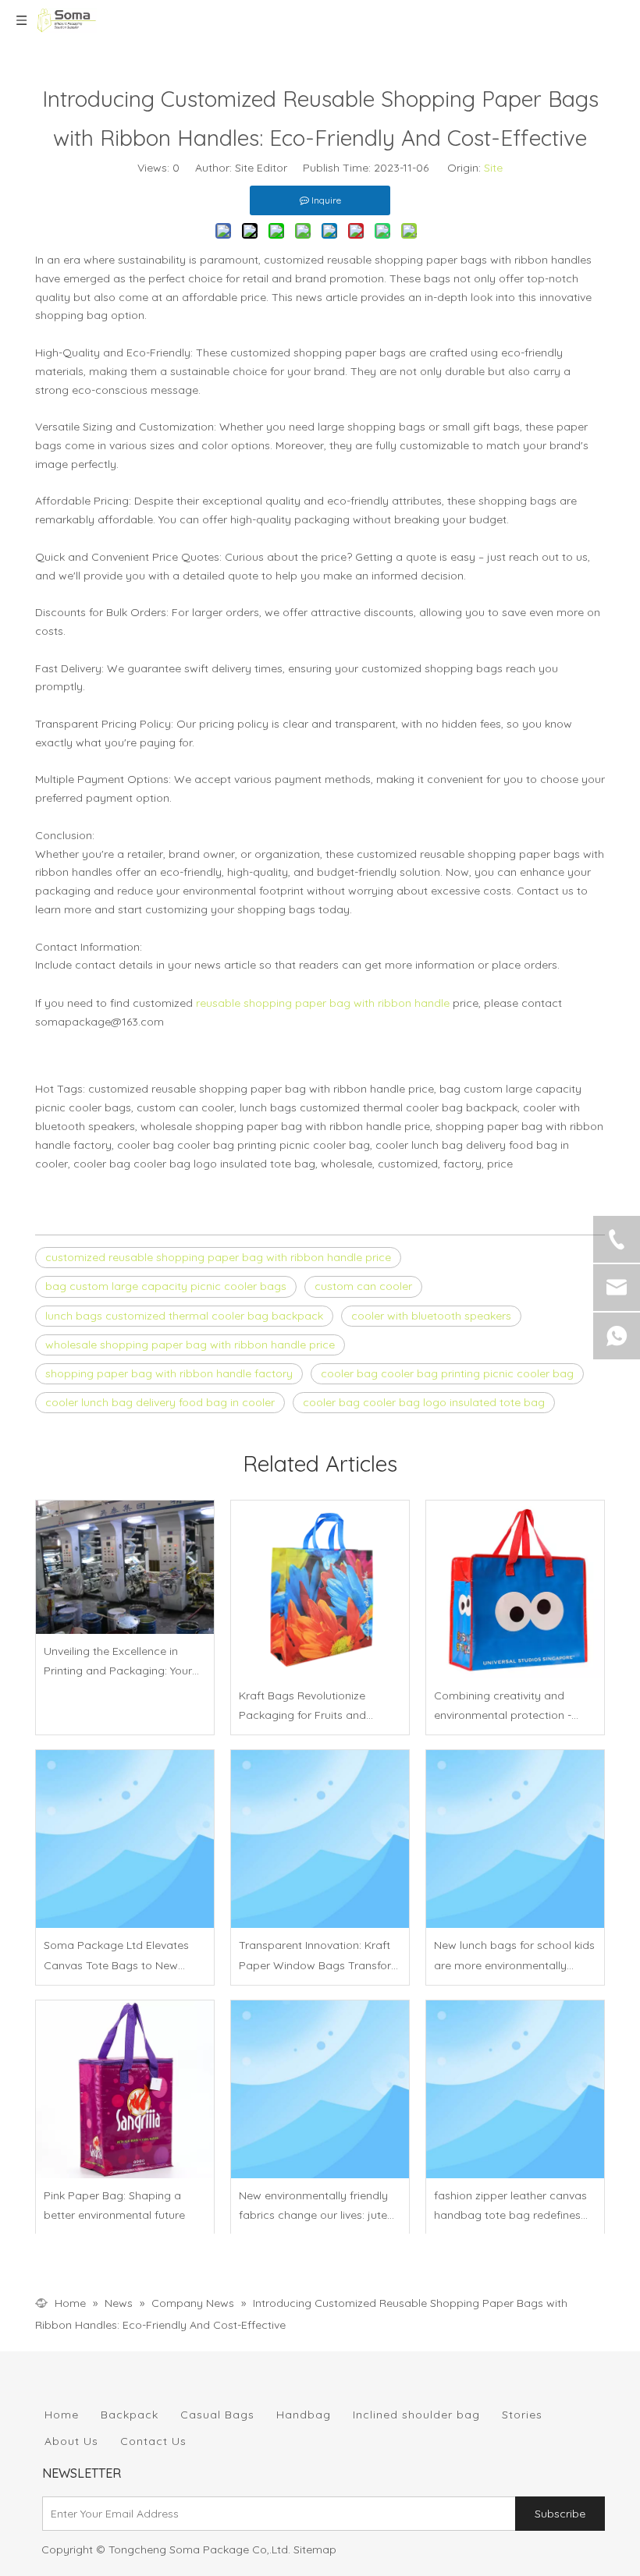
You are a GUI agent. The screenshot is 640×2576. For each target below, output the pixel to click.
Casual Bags (217, 2415)
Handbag (304, 2415)
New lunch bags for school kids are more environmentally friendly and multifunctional (514, 1956)
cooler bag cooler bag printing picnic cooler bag (447, 1373)
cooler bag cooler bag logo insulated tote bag (424, 1402)
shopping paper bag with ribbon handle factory (169, 1373)
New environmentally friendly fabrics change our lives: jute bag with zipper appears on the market (313, 2207)
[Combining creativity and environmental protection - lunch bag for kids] (515, 1589)
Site (493, 168)
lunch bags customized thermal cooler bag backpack (184, 1316)
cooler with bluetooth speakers (431, 1316)
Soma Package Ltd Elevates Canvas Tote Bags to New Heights (116, 1956)
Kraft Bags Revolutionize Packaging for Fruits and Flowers (302, 1707)
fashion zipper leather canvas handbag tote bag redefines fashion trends (510, 2207)
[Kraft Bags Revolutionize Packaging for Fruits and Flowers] (320, 1589)
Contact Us (153, 2441)
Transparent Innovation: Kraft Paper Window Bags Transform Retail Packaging (320, 1956)
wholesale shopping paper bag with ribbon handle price (190, 1345)
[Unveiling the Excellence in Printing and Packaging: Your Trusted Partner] (125, 1567)
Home (62, 2415)
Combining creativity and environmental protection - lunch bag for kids (503, 1707)
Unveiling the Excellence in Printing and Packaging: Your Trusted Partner (118, 1662)
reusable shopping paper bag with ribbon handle (323, 1003)
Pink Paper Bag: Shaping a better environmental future (114, 2205)
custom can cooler (363, 1286)
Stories (522, 2415)
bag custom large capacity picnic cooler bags (166, 1286)
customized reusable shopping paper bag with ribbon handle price (218, 1257)
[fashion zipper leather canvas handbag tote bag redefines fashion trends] (515, 2089)
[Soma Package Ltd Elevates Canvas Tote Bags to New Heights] (125, 1839)
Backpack (130, 2415)
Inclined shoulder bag (416, 2415)
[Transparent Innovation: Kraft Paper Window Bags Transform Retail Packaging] (320, 1839)
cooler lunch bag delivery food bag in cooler (160, 1402)
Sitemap (315, 2549)
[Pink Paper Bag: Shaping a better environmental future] (125, 2089)
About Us (71, 2441)
